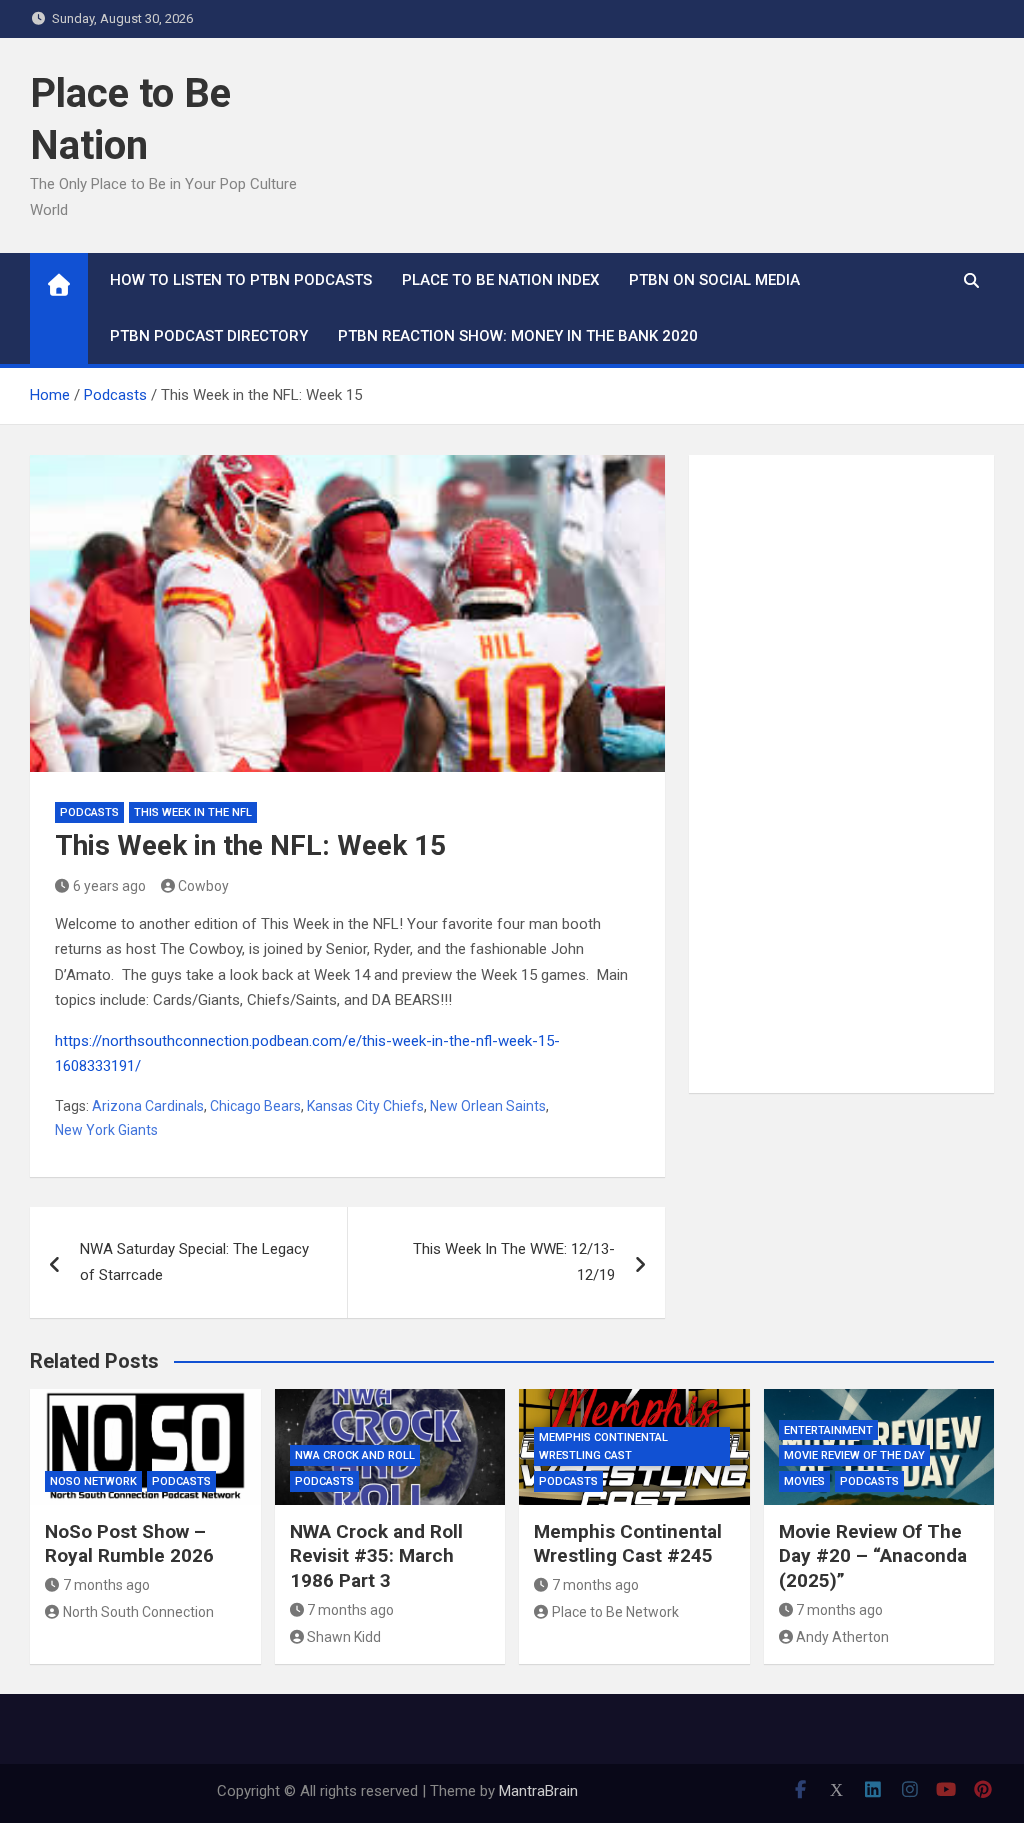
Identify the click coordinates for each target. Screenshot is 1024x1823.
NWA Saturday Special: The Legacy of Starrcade (194, 1262)
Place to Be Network (615, 1612)
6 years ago (109, 886)
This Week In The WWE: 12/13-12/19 (514, 1262)
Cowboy (203, 886)
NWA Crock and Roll (355, 1455)
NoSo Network (93, 1481)
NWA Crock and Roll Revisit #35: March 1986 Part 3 (376, 1556)
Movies (804, 1481)
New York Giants (106, 1130)
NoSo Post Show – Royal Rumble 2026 (129, 1544)
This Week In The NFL (193, 812)
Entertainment (828, 1430)
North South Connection (138, 1612)
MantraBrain (538, 1791)
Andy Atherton (842, 1637)
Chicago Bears (255, 1106)
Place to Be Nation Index (500, 280)
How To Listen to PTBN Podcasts (241, 280)
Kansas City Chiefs (365, 1106)
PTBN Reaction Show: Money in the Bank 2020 (518, 336)
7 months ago (106, 1585)
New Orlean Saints (488, 1106)
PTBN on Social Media (714, 280)
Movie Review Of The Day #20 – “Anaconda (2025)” (873, 1556)
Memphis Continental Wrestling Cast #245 (628, 1544)
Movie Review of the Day (854, 1455)
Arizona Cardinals (148, 1106)
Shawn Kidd (344, 1637)
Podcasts (89, 812)
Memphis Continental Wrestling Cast (603, 1447)
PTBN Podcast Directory (209, 336)
